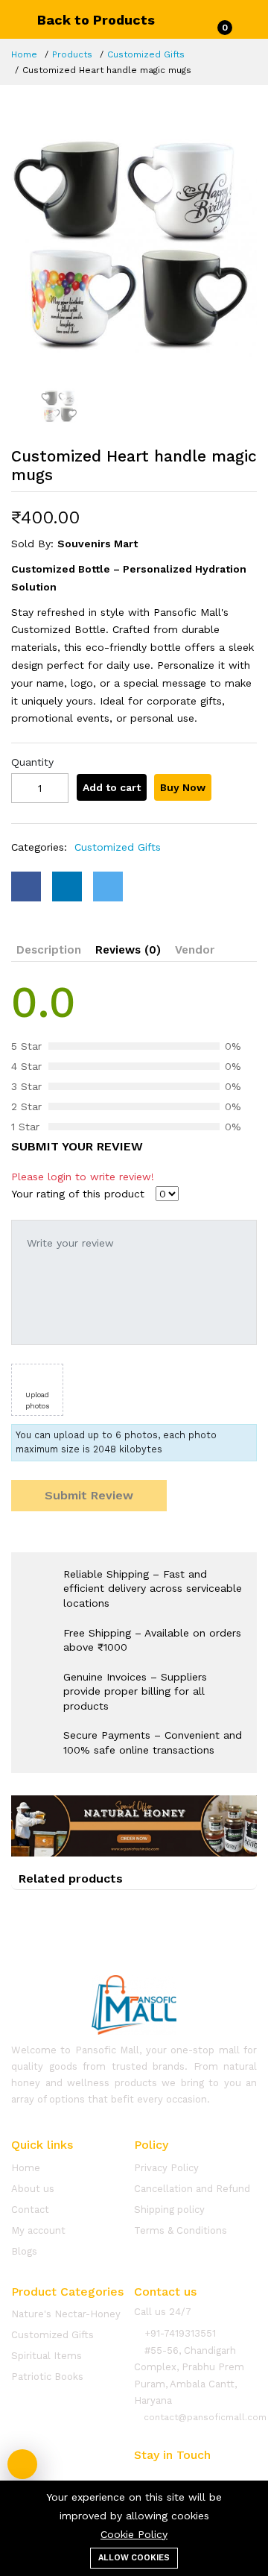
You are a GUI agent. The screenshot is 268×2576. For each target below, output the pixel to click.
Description (49, 950)
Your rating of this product (78, 1194)
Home (24, 54)
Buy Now (183, 787)
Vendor (195, 950)
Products (72, 54)
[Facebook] (139, 2476)
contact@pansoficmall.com (204, 2417)
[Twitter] (167, 2476)
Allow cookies (134, 2558)
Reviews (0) (128, 950)
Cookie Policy (134, 2534)
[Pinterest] (224, 2476)
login (60, 1177)
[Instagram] (196, 2476)
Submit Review (89, 1495)
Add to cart (112, 787)
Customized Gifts (146, 54)
